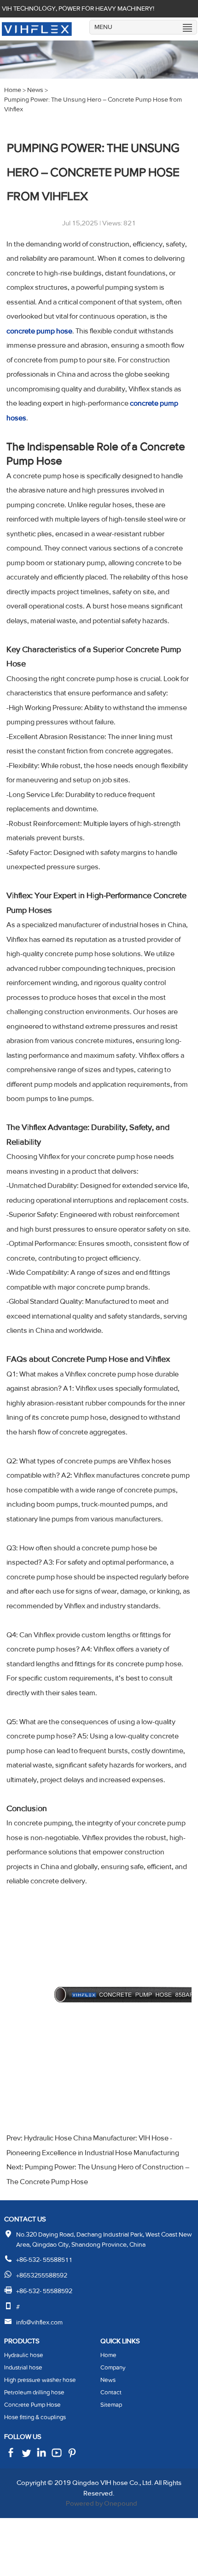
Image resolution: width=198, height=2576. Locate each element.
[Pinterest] (57, 2456)
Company (113, 2368)
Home (108, 2355)
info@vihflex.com (39, 2322)
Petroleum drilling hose (34, 2392)
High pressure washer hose (40, 2380)
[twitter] (26, 2456)
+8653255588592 (42, 2275)
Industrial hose (23, 2368)
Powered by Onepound (102, 2503)
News (108, 2380)
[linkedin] (41, 2456)
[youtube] (72, 2456)
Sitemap (111, 2405)
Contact (111, 2392)
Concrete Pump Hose (32, 2405)
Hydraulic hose (24, 2355)
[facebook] (11, 2456)
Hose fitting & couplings (35, 2417)
